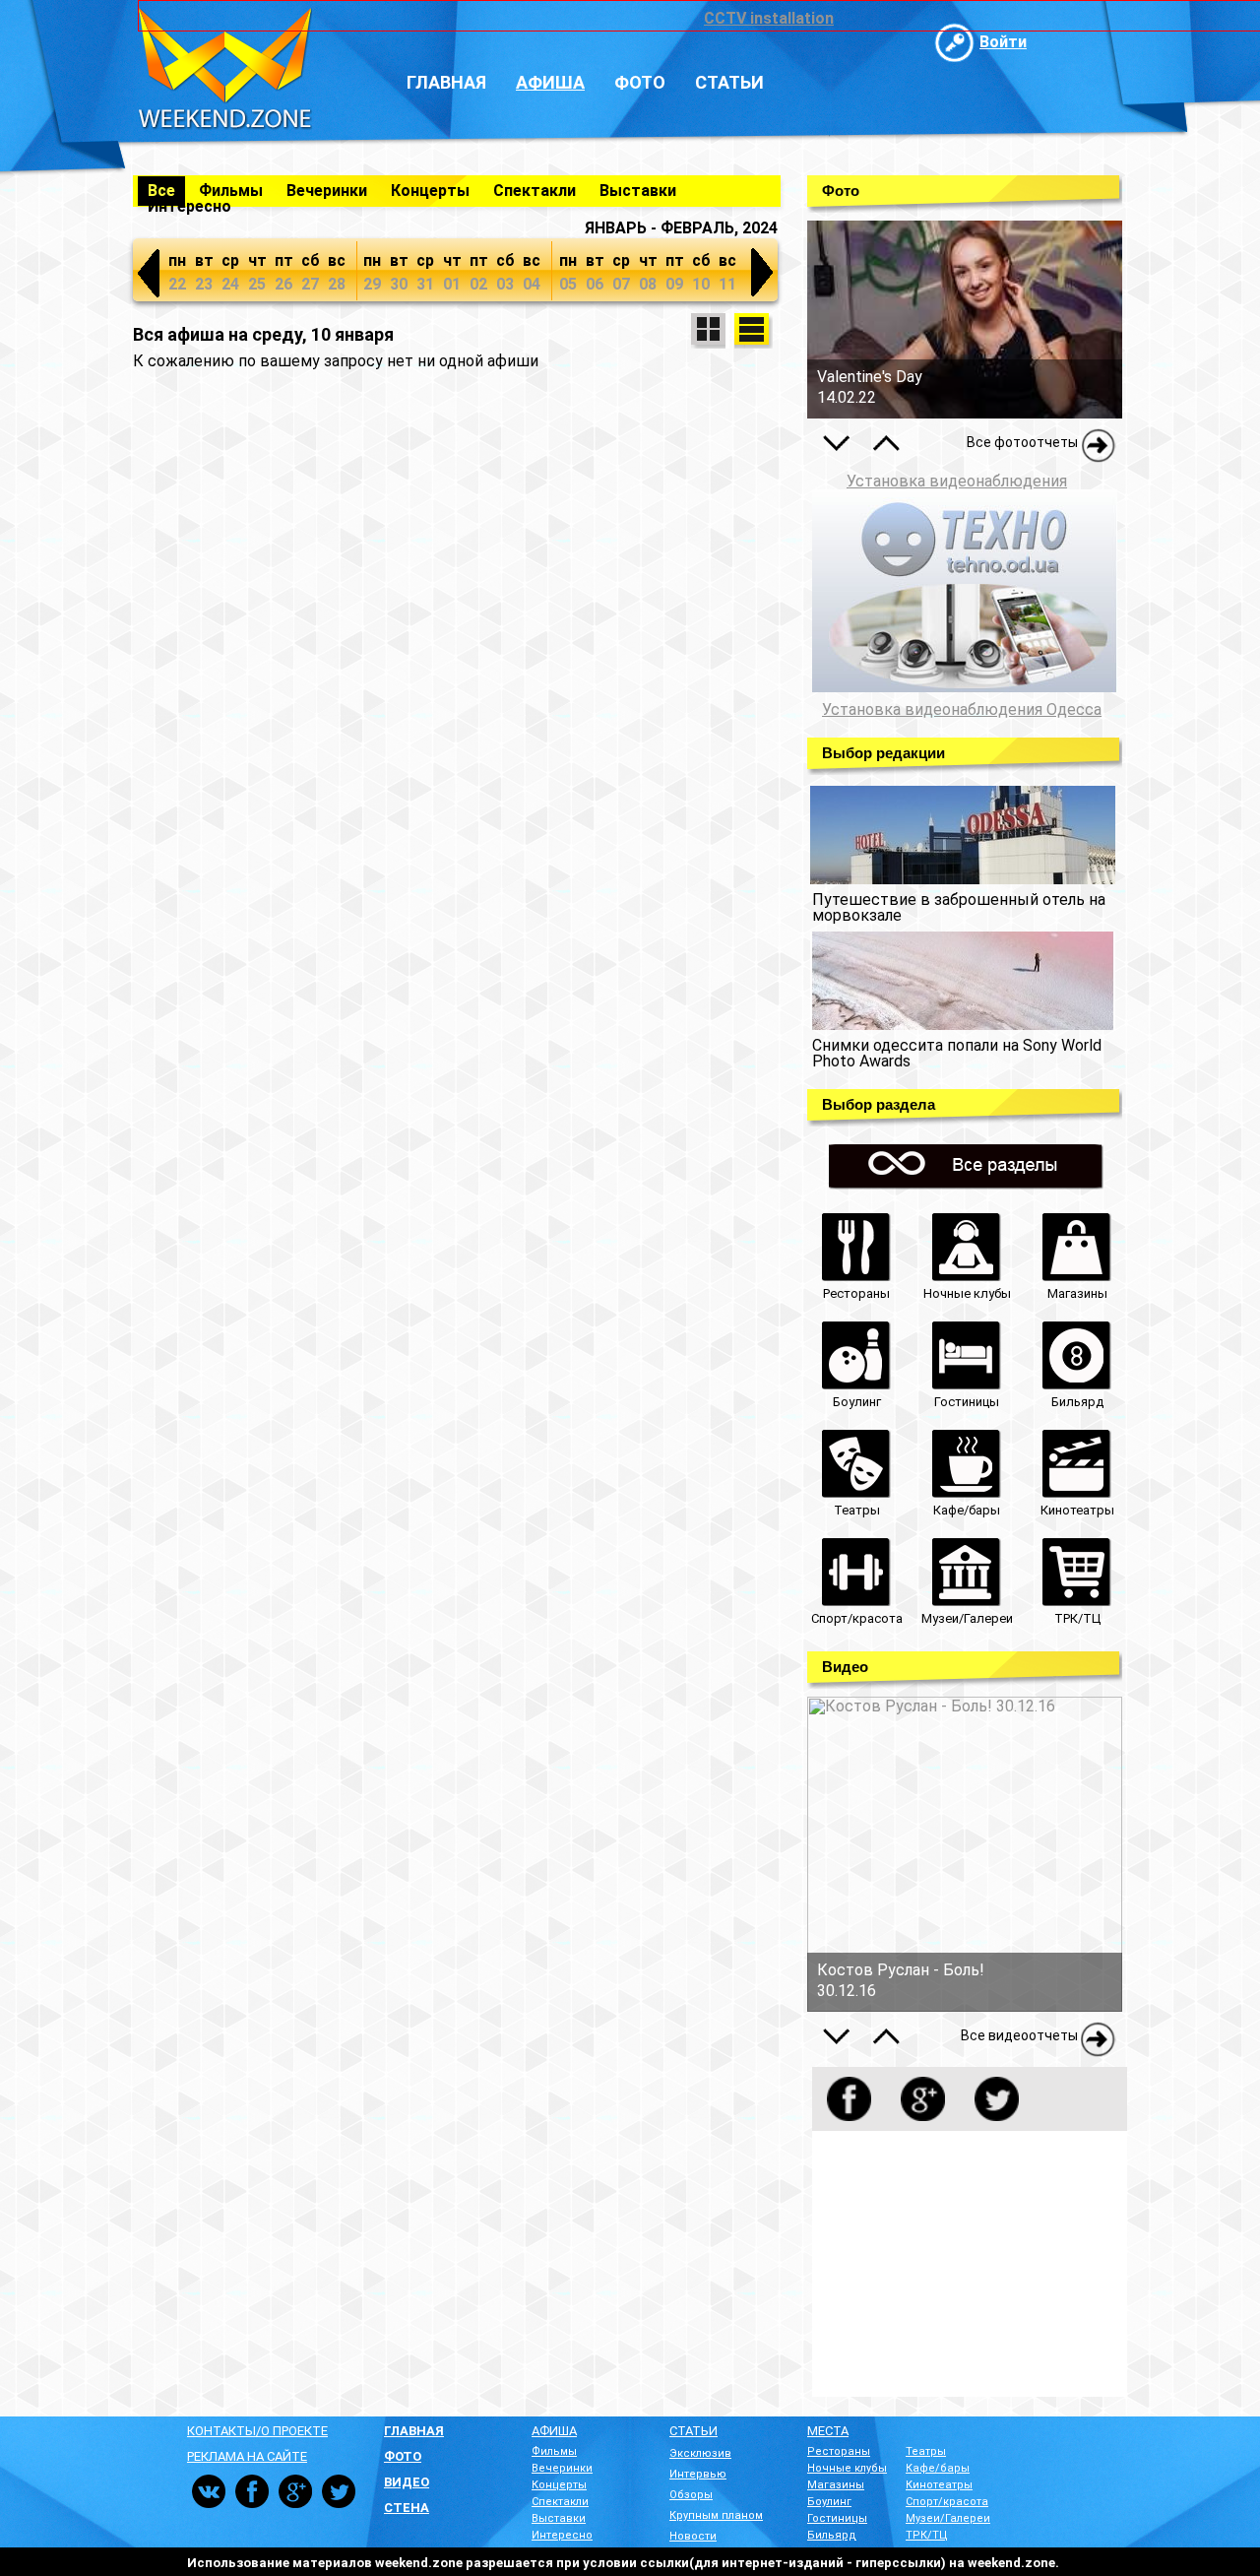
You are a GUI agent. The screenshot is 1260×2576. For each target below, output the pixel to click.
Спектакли (535, 191)
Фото (640, 82)
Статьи (729, 82)
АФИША (554, 2431)
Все (161, 191)
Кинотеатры (939, 2485)
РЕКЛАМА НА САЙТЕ (247, 2456)
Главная (446, 82)
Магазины (836, 2485)
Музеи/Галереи (948, 2518)
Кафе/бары (938, 2468)
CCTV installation (769, 18)
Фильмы (231, 191)
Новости (693, 2536)
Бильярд (832, 2535)
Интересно (189, 206)
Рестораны (839, 2451)
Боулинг (829, 2502)
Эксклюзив (700, 2453)
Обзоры (691, 2495)
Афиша (550, 82)
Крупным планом (716, 2515)
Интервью (698, 2474)
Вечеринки (327, 191)
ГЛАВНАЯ (414, 2431)
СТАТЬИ (693, 2431)
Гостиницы (837, 2518)
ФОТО (403, 2456)
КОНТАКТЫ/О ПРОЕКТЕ (257, 2431)
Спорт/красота (947, 2502)
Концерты (430, 191)
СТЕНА (407, 2508)
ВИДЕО (407, 2482)
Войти (1003, 42)
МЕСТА (828, 2431)
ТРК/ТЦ (927, 2535)
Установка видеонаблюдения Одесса (962, 710)
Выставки (638, 191)
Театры (926, 2451)
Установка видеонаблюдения (957, 481)
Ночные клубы (847, 2468)
